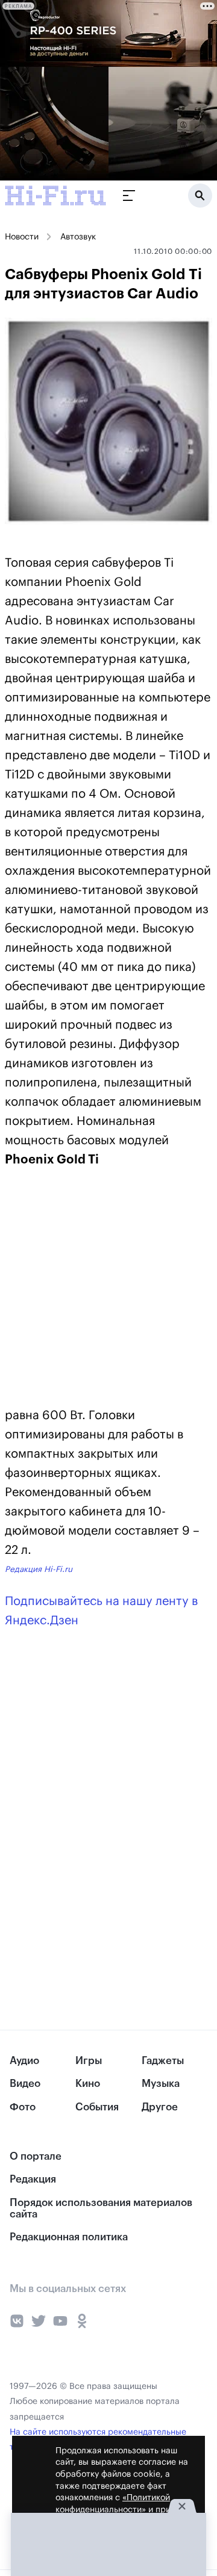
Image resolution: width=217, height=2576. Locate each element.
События (97, 2107)
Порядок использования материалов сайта (101, 2208)
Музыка (161, 2084)
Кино (88, 2084)
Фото (23, 2107)
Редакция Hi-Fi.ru (39, 1569)
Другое (160, 2107)
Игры (89, 2061)
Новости (22, 237)
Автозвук (78, 237)
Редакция (33, 2179)
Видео (25, 2084)
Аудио (24, 2061)
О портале (36, 2156)
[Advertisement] (95, 1290)
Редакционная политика (69, 2237)
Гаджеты (163, 2061)
